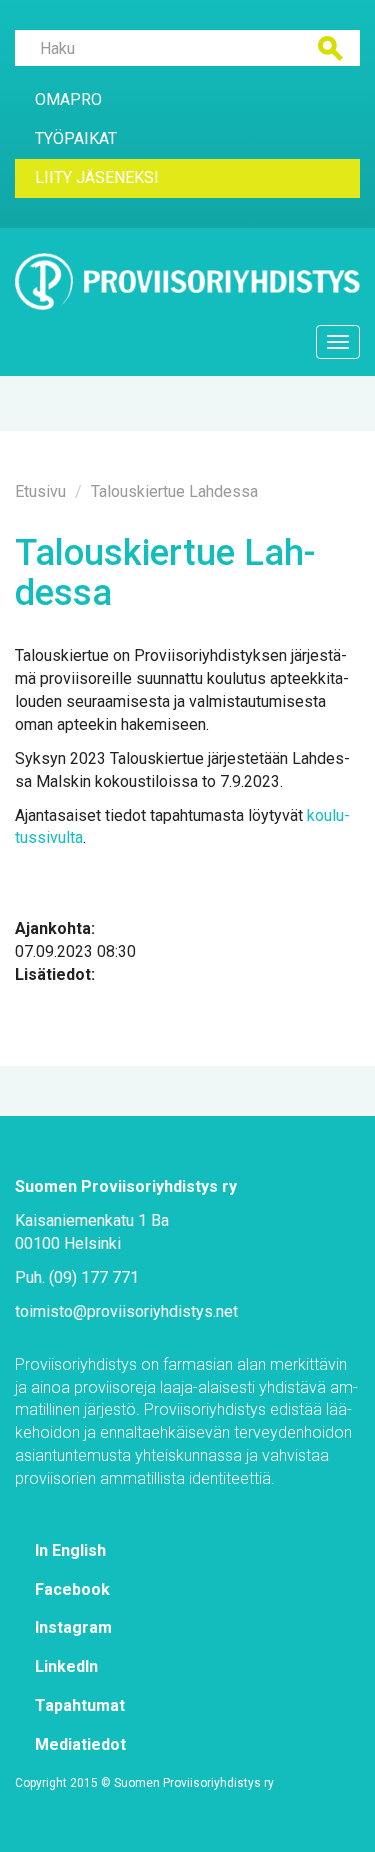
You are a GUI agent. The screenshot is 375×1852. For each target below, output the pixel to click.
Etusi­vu (40, 491)
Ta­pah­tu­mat (80, 1705)
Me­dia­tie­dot (80, 1744)
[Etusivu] (187, 282)
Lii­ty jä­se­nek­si (97, 177)
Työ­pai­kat (76, 138)
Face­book (72, 1589)
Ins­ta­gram (73, 1627)
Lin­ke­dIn (66, 1666)
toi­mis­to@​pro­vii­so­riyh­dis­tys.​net (126, 1311)
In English (70, 1550)
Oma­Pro (68, 99)
